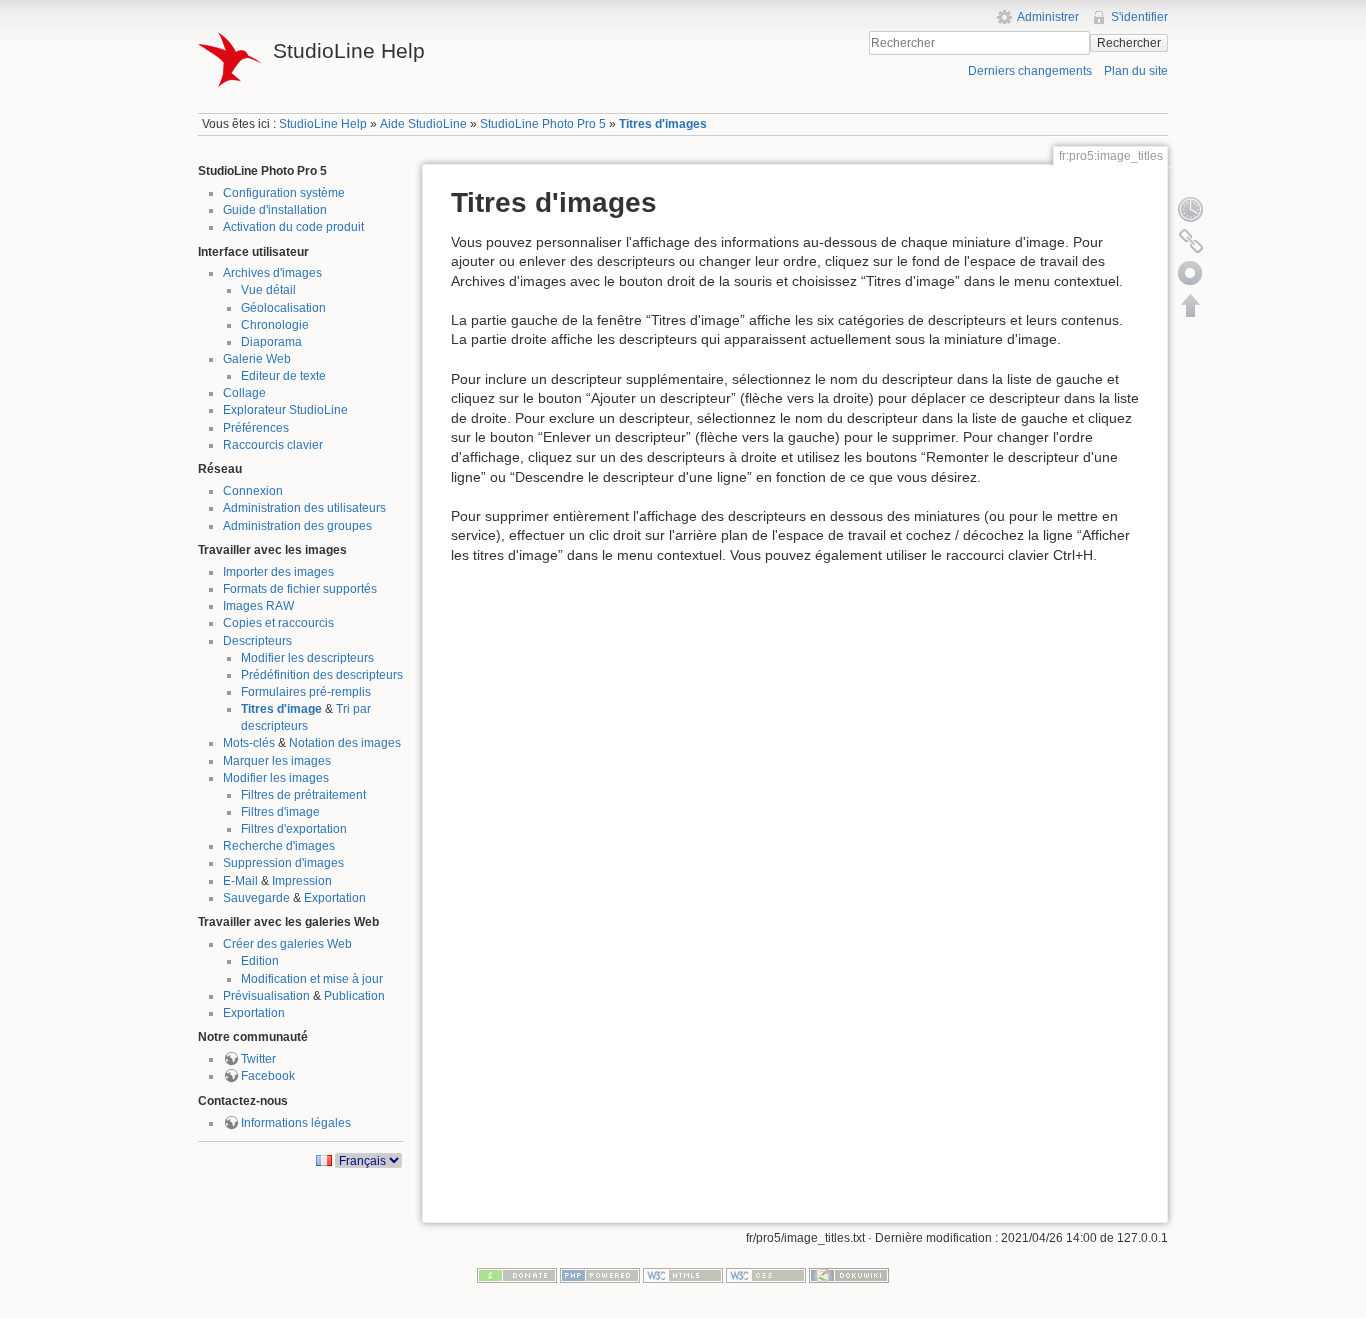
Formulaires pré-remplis (306, 692)
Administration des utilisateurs (304, 508)
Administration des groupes (297, 526)
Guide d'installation (275, 210)
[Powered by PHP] (600, 1275)
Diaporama (271, 342)
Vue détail (268, 290)
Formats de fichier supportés (300, 589)
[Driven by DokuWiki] (849, 1275)
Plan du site (1136, 71)
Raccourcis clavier (273, 445)
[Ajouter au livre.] (1191, 273)
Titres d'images (663, 124)
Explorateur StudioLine (285, 410)
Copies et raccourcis (278, 623)
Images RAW (258, 606)
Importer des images (278, 572)
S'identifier (1139, 17)
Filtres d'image (280, 812)
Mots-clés (249, 743)
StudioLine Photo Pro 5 (543, 124)
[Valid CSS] (766, 1275)
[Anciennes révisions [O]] (1191, 209)
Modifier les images (276, 778)
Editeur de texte (283, 376)
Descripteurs (257, 641)
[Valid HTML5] (683, 1275)
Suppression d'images (283, 863)
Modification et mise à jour (312, 979)
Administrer (1048, 17)
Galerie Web (257, 359)
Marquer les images (277, 761)
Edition (260, 961)
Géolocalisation (283, 308)
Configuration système (284, 193)
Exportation (335, 898)
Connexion (253, 491)
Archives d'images (272, 273)
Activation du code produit (293, 227)
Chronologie (275, 325)
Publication (354, 996)
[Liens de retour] (1191, 241)
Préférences (256, 428)
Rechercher (1129, 43)
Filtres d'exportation (294, 829)
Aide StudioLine (423, 124)
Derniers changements (1030, 71)
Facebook (268, 1076)
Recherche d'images (279, 846)
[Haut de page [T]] (1191, 305)
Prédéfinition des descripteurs (322, 675)
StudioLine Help (323, 124)
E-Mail (240, 881)
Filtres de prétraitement (303, 795)
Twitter (258, 1059)
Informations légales (296, 1123)
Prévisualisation (266, 996)
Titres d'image (281, 709)
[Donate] (517, 1275)
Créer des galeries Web (287, 944)
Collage (244, 393)
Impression (302, 881)
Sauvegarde (256, 898)
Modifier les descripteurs (307, 658)
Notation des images (345, 743)
